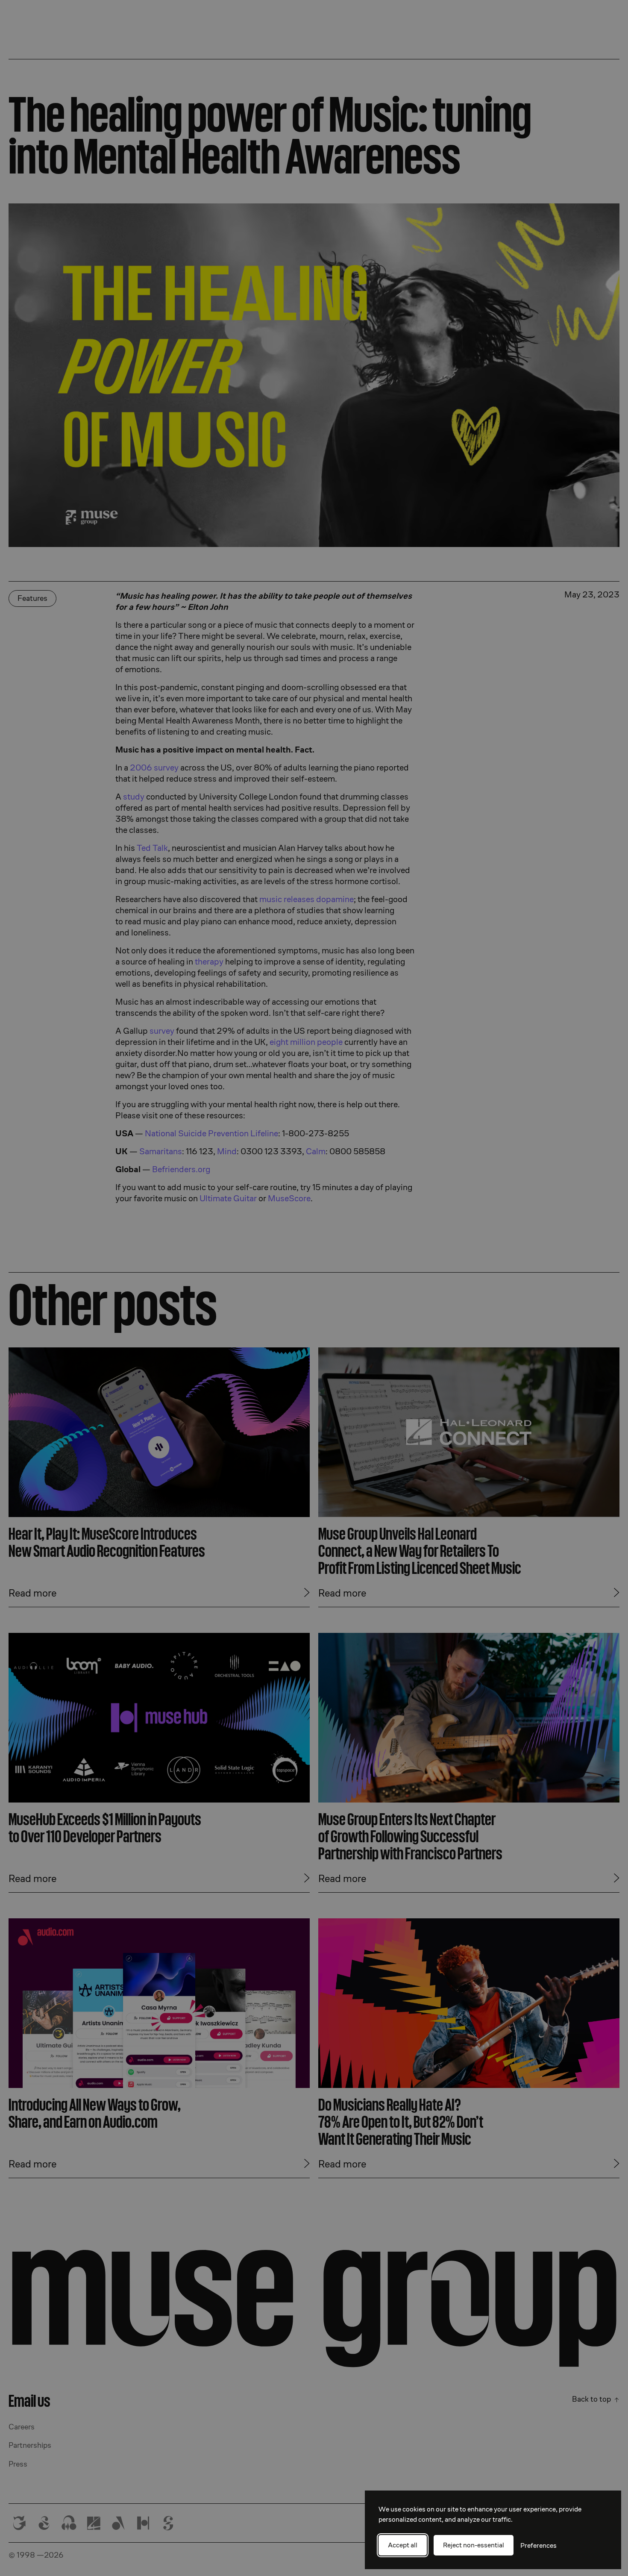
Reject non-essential (474, 2545)
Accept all (403, 2545)
